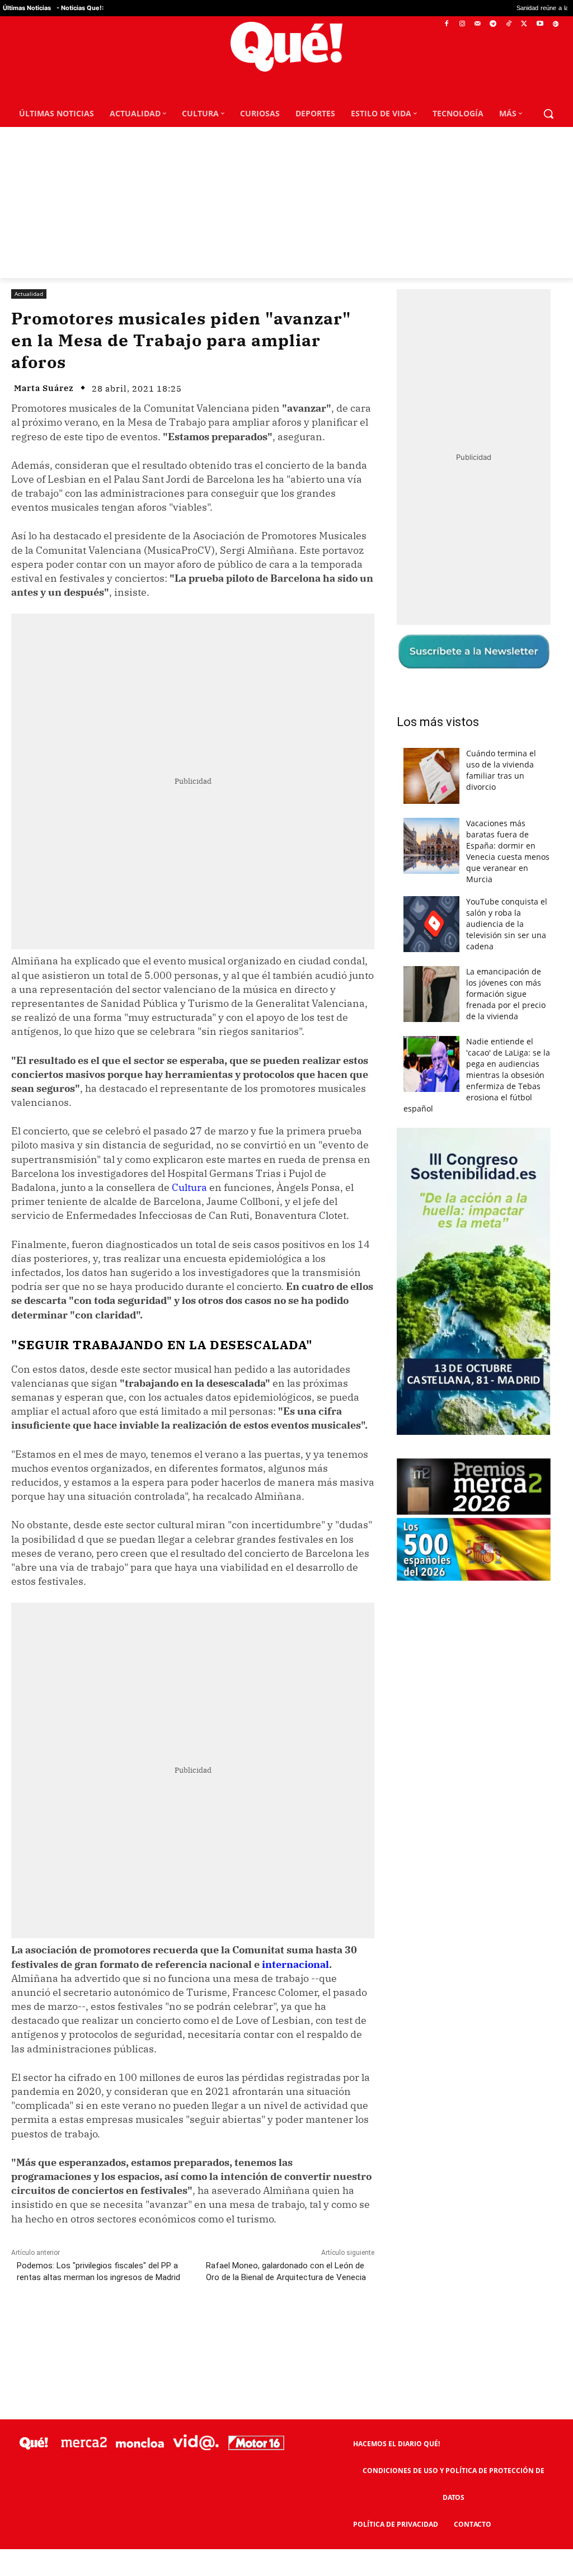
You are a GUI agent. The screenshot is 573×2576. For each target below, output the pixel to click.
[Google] (555, 24)
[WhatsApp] (180, 2327)
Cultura (189, 1187)
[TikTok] (509, 24)
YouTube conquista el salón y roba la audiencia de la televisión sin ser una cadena (507, 924)
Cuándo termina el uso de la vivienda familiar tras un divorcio (501, 770)
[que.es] (286, 47)
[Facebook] (447, 24)
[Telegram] (493, 24)
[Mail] (478, 24)
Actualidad (29, 294)
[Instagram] (462, 24)
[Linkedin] (231, 2327)
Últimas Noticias (27, 8)
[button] (548, 114)
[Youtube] (540, 24)
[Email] (257, 2327)
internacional (295, 1964)
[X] (525, 24)
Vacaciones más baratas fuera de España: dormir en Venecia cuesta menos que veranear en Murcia (508, 851)
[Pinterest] (154, 2327)
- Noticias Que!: (80, 8)
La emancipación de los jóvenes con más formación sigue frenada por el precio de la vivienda (506, 994)
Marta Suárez (44, 388)
